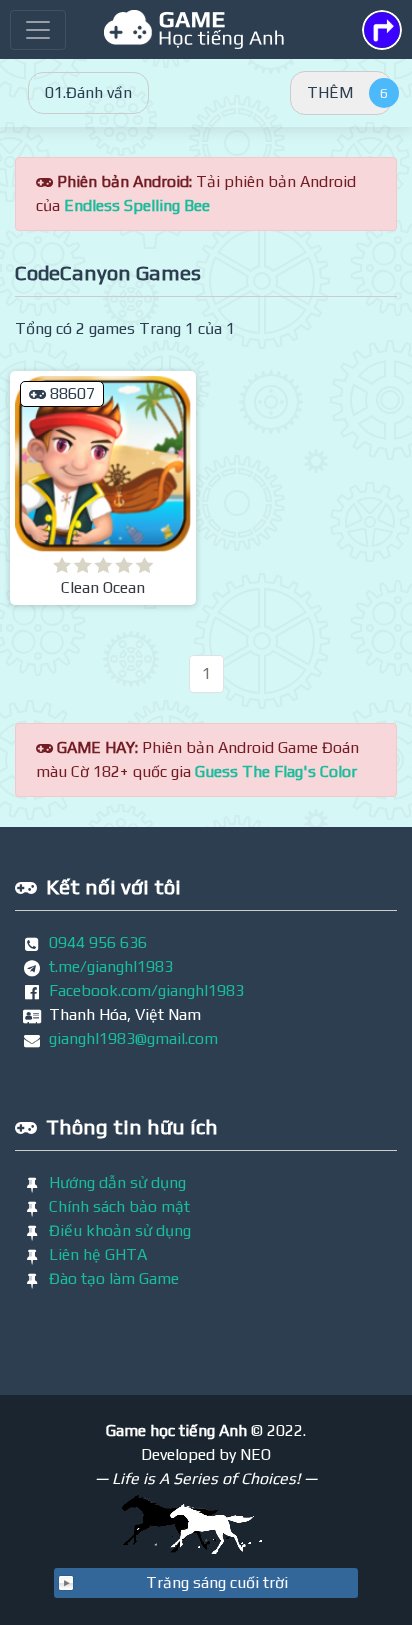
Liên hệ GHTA (98, 1254)
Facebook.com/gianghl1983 (146, 990)
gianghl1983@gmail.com (133, 1038)
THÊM (330, 92)
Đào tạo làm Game (114, 1278)
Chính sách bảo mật (119, 1206)
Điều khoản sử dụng (120, 1230)
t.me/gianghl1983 (111, 966)
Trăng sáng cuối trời (217, 1582)
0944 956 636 (98, 942)
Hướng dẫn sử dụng (117, 1182)
